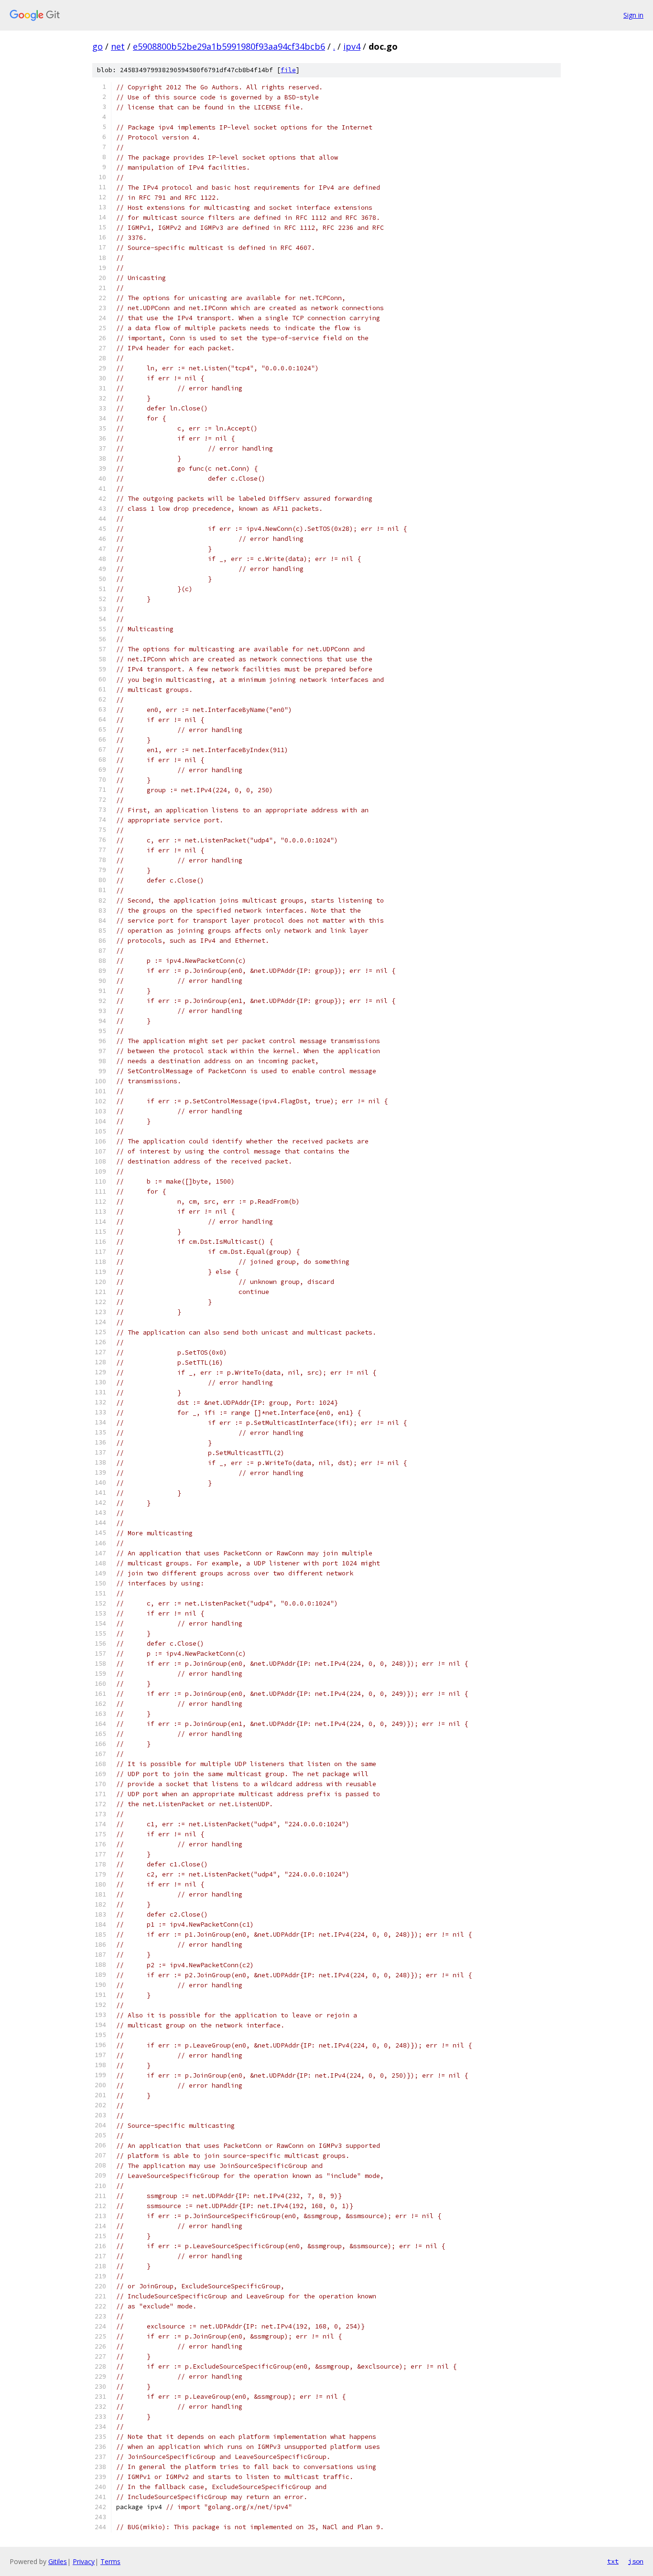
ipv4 (352, 46)
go (98, 46)
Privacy (84, 2561)
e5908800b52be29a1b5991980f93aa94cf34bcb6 (229, 46)
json (636, 2561)
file (288, 70)
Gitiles (58, 2561)
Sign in (633, 15)
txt (613, 2561)
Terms (110, 2561)
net (118, 46)
